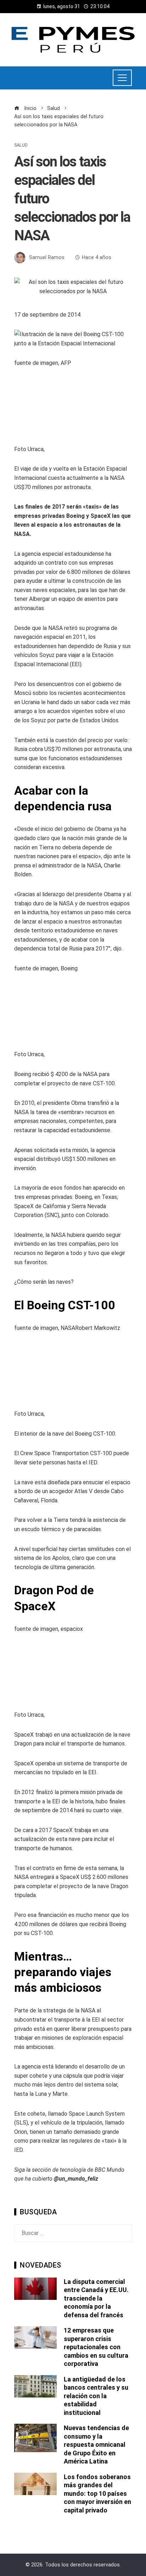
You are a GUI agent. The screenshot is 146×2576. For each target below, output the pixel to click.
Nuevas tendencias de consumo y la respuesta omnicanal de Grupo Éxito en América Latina (96, 2445)
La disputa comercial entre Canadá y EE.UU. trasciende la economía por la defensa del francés (96, 2298)
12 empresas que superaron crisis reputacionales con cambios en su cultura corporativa (96, 2347)
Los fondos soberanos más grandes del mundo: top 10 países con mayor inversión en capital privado (97, 2493)
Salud (21, 145)
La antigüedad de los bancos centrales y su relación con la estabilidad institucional (96, 2396)
